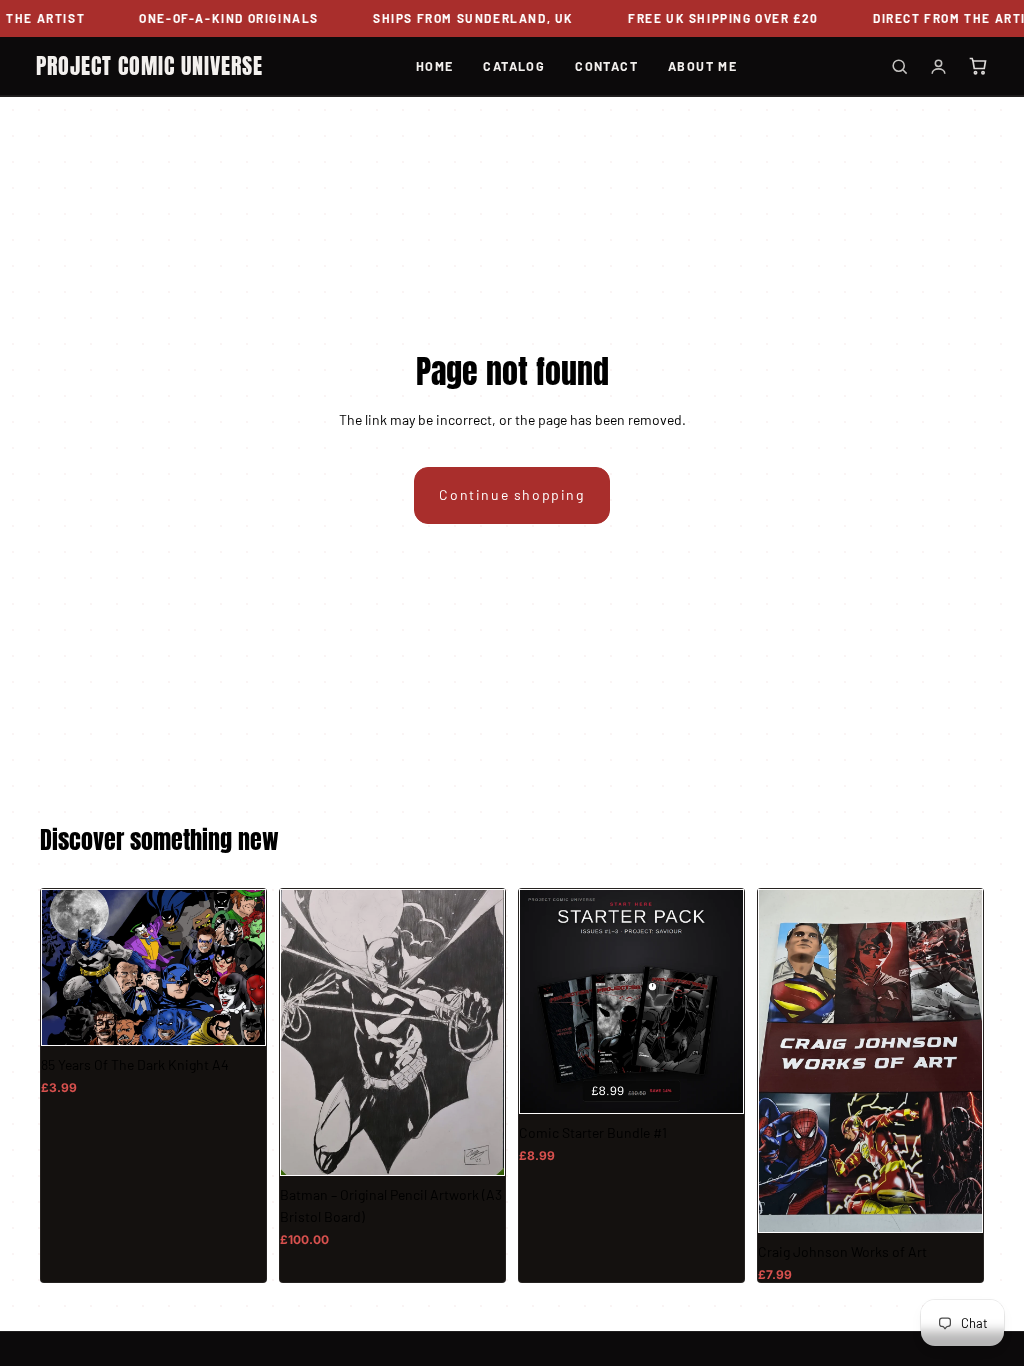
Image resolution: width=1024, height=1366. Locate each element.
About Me (702, 66)
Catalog (514, 66)
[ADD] (236, 1016)
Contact (606, 66)
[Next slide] (961, 1061)
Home (435, 66)
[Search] (899, 66)
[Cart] (978, 66)
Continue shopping (511, 494)
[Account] (938, 66)
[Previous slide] (780, 1061)
